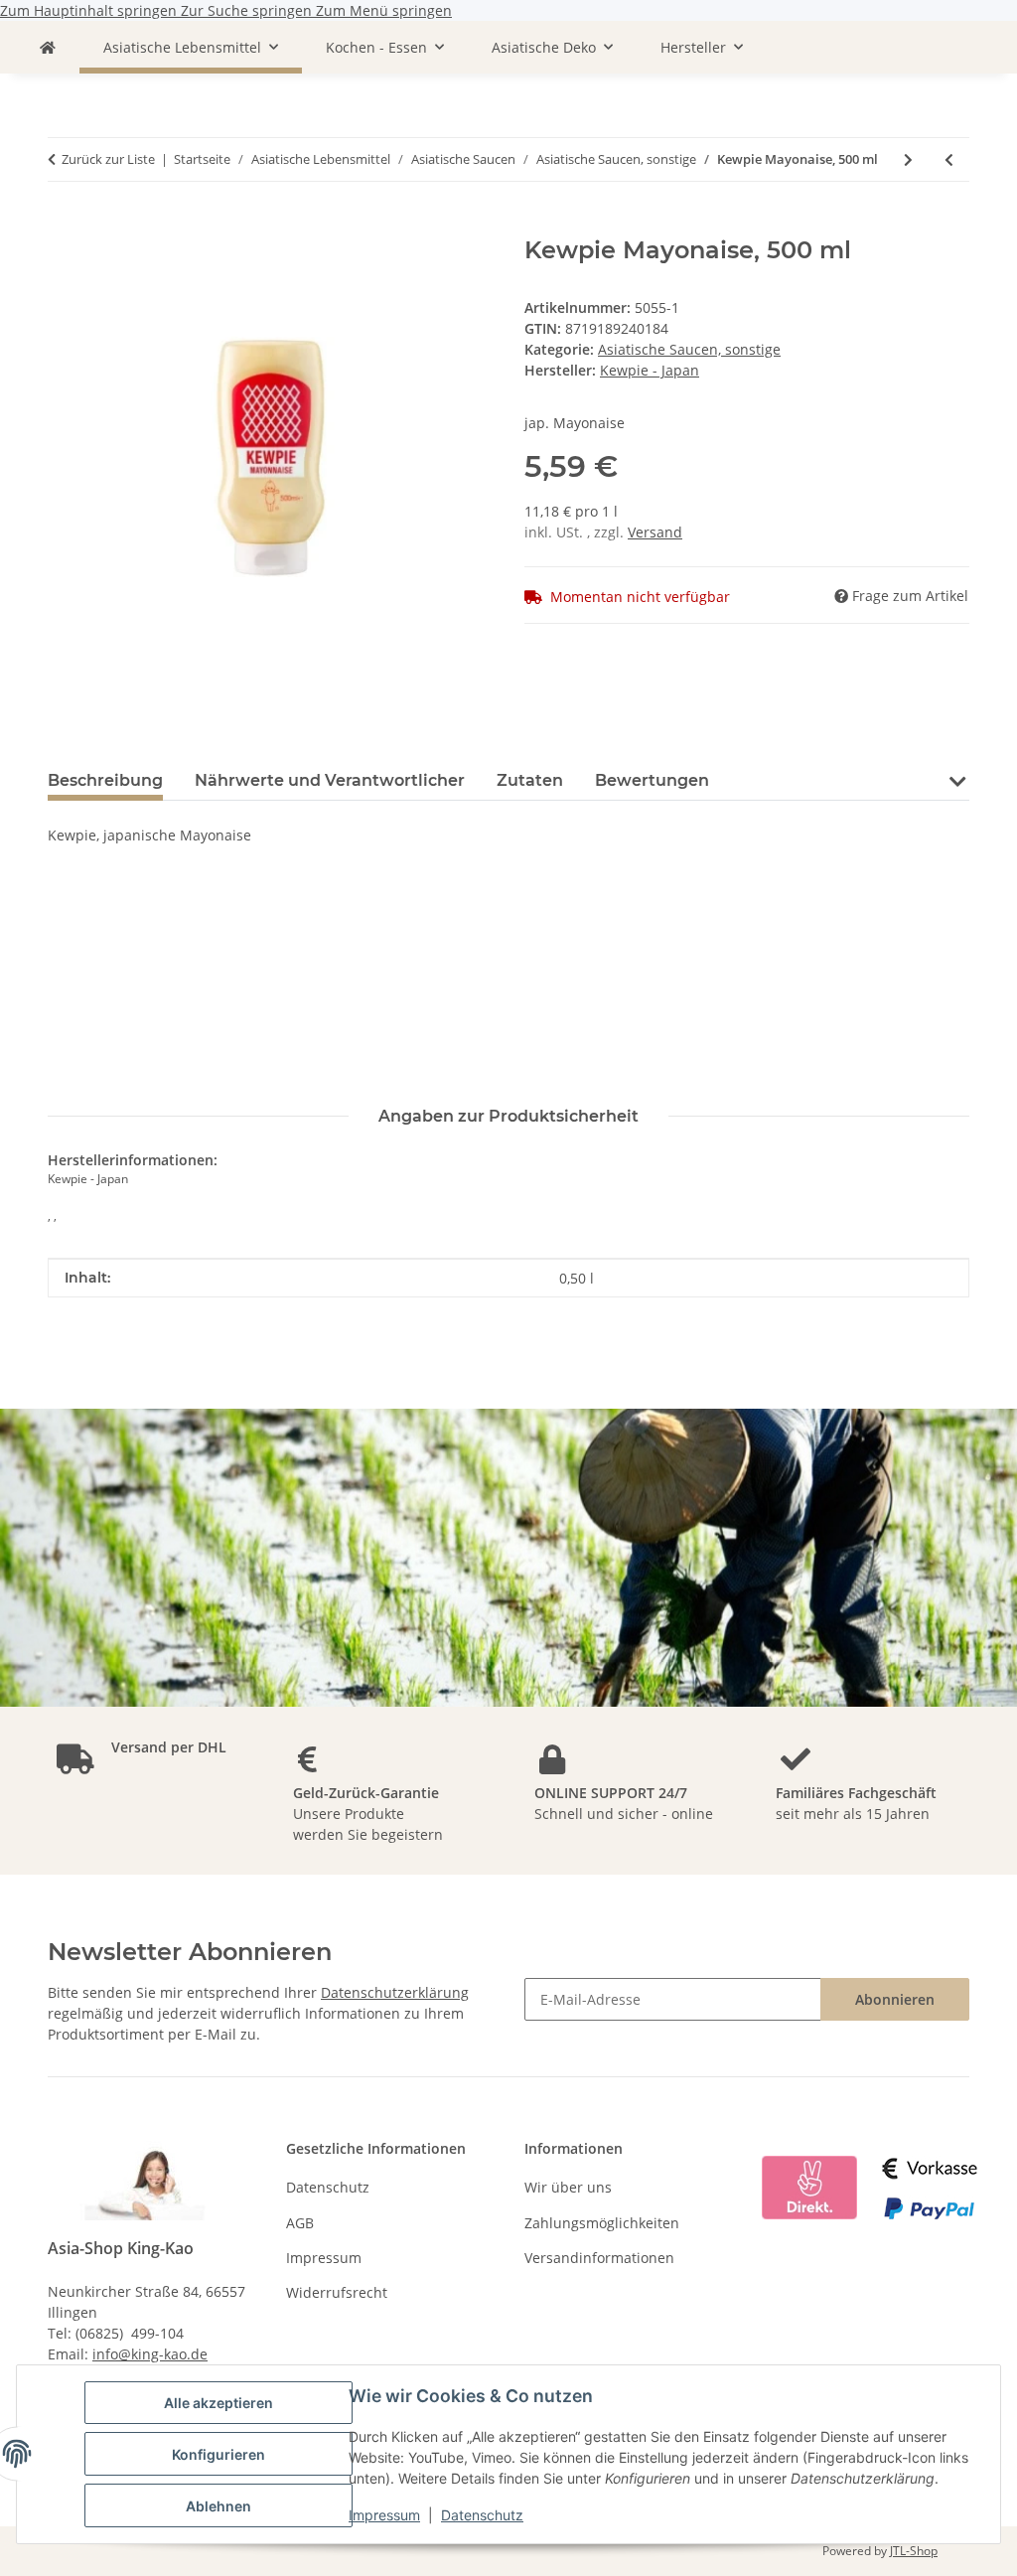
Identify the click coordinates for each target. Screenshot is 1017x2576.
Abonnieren (895, 1999)
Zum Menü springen (384, 10)
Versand (655, 532)
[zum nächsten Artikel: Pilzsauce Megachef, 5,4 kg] (908, 159)
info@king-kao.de (150, 2354)
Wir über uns (568, 2187)
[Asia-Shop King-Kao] (48, 47)
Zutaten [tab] (530, 780)
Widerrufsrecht (337, 2292)
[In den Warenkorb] (64, 226)
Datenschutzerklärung (395, 1992)
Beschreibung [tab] (105, 780)
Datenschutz (482, 2515)
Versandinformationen (599, 2258)
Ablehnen (218, 2506)
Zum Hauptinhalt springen (90, 10)
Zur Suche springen (248, 10)
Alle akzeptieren (218, 2403)
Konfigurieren (218, 2454)
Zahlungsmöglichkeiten (602, 2223)
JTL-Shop (914, 2551)
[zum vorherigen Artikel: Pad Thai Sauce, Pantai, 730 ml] (949, 159)
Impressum (384, 2515)
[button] (957, 793)
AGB (300, 2223)
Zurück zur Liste (108, 159)
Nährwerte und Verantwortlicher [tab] (330, 780)
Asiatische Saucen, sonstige (689, 349)
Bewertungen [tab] (652, 780)
